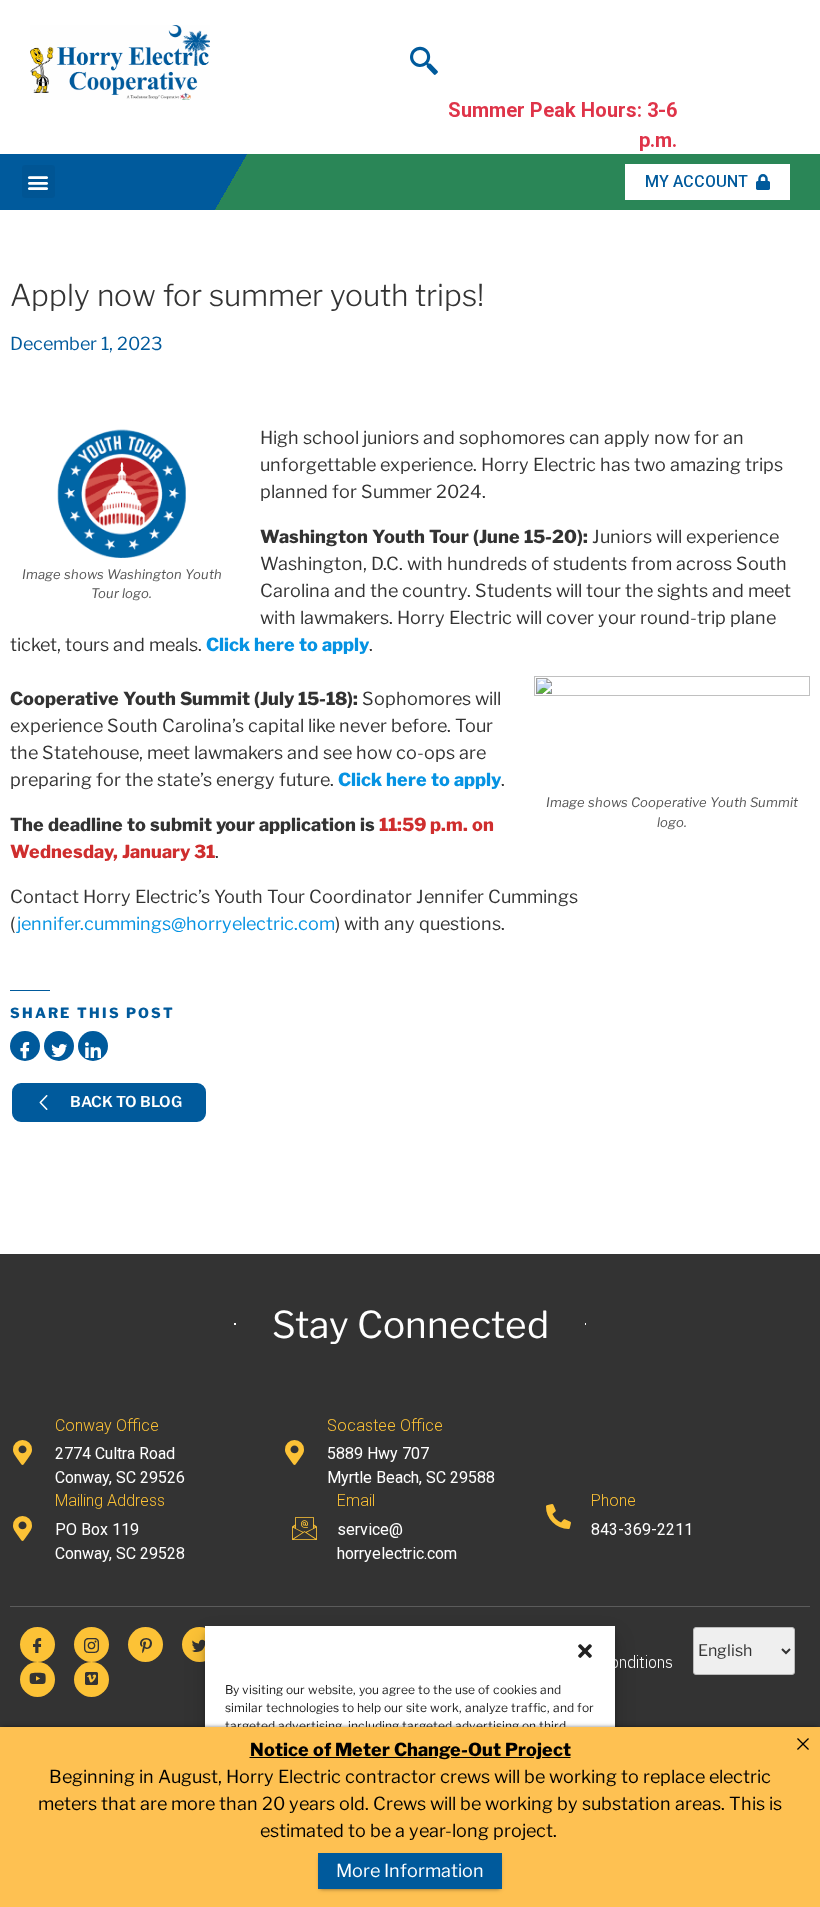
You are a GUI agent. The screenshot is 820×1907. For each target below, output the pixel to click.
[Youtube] (37, 1679)
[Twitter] (199, 1644)
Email (356, 1500)
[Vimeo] (91, 1679)
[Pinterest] (145, 1644)
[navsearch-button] (424, 54)
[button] (585, 1651)
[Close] (803, 1744)
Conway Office (107, 1425)
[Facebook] (37, 1644)
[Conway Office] (22, 1452)
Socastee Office (385, 1425)
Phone (613, 1500)
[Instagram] (91, 1644)
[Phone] (558, 1516)
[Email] (304, 1528)
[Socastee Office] (294, 1452)
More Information (410, 1870)
